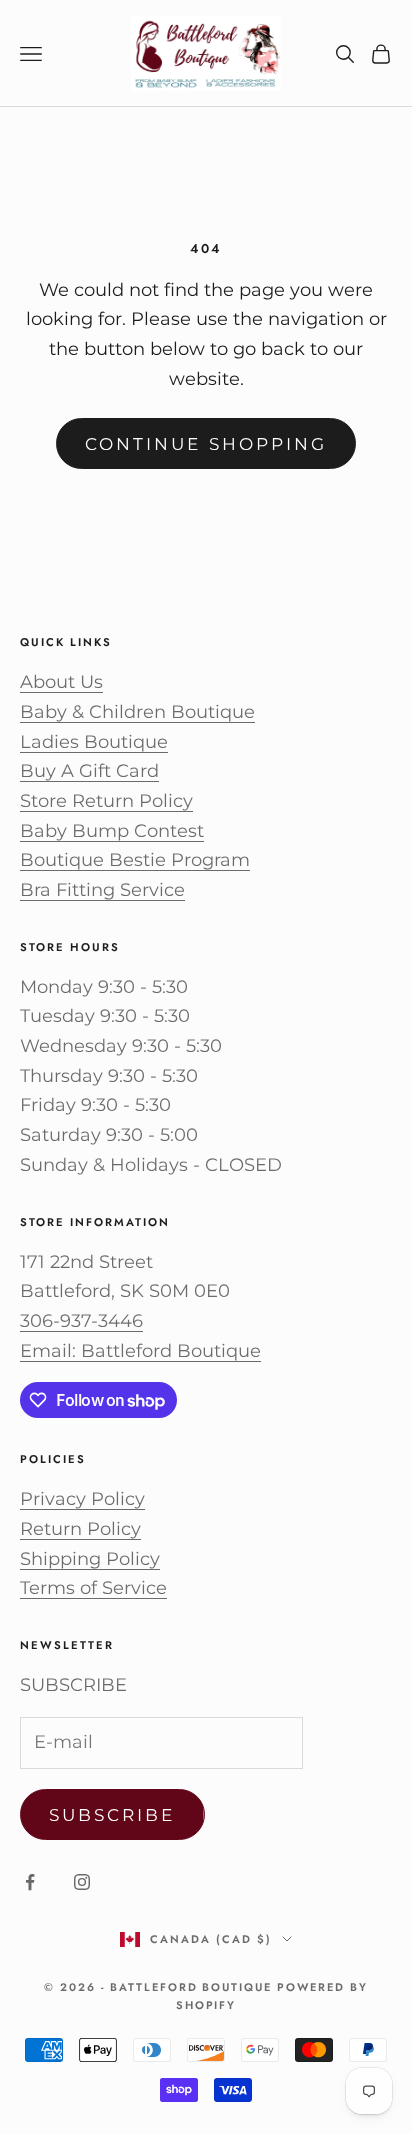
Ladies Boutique (94, 742)
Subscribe (112, 1815)
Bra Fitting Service (102, 890)
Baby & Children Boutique (137, 712)
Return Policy (80, 1529)
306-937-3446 (81, 1321)
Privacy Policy (82, 1499)
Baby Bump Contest (112, 831)
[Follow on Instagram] (82, 1882)
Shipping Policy (90, 1559)
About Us (61, 682)
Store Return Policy (106, 801)
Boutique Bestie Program (135, 860)
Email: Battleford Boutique (140, 1351)
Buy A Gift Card (89, 771)
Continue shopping (206, 444)
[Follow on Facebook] (30, 1882)
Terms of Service (93, 1588)
